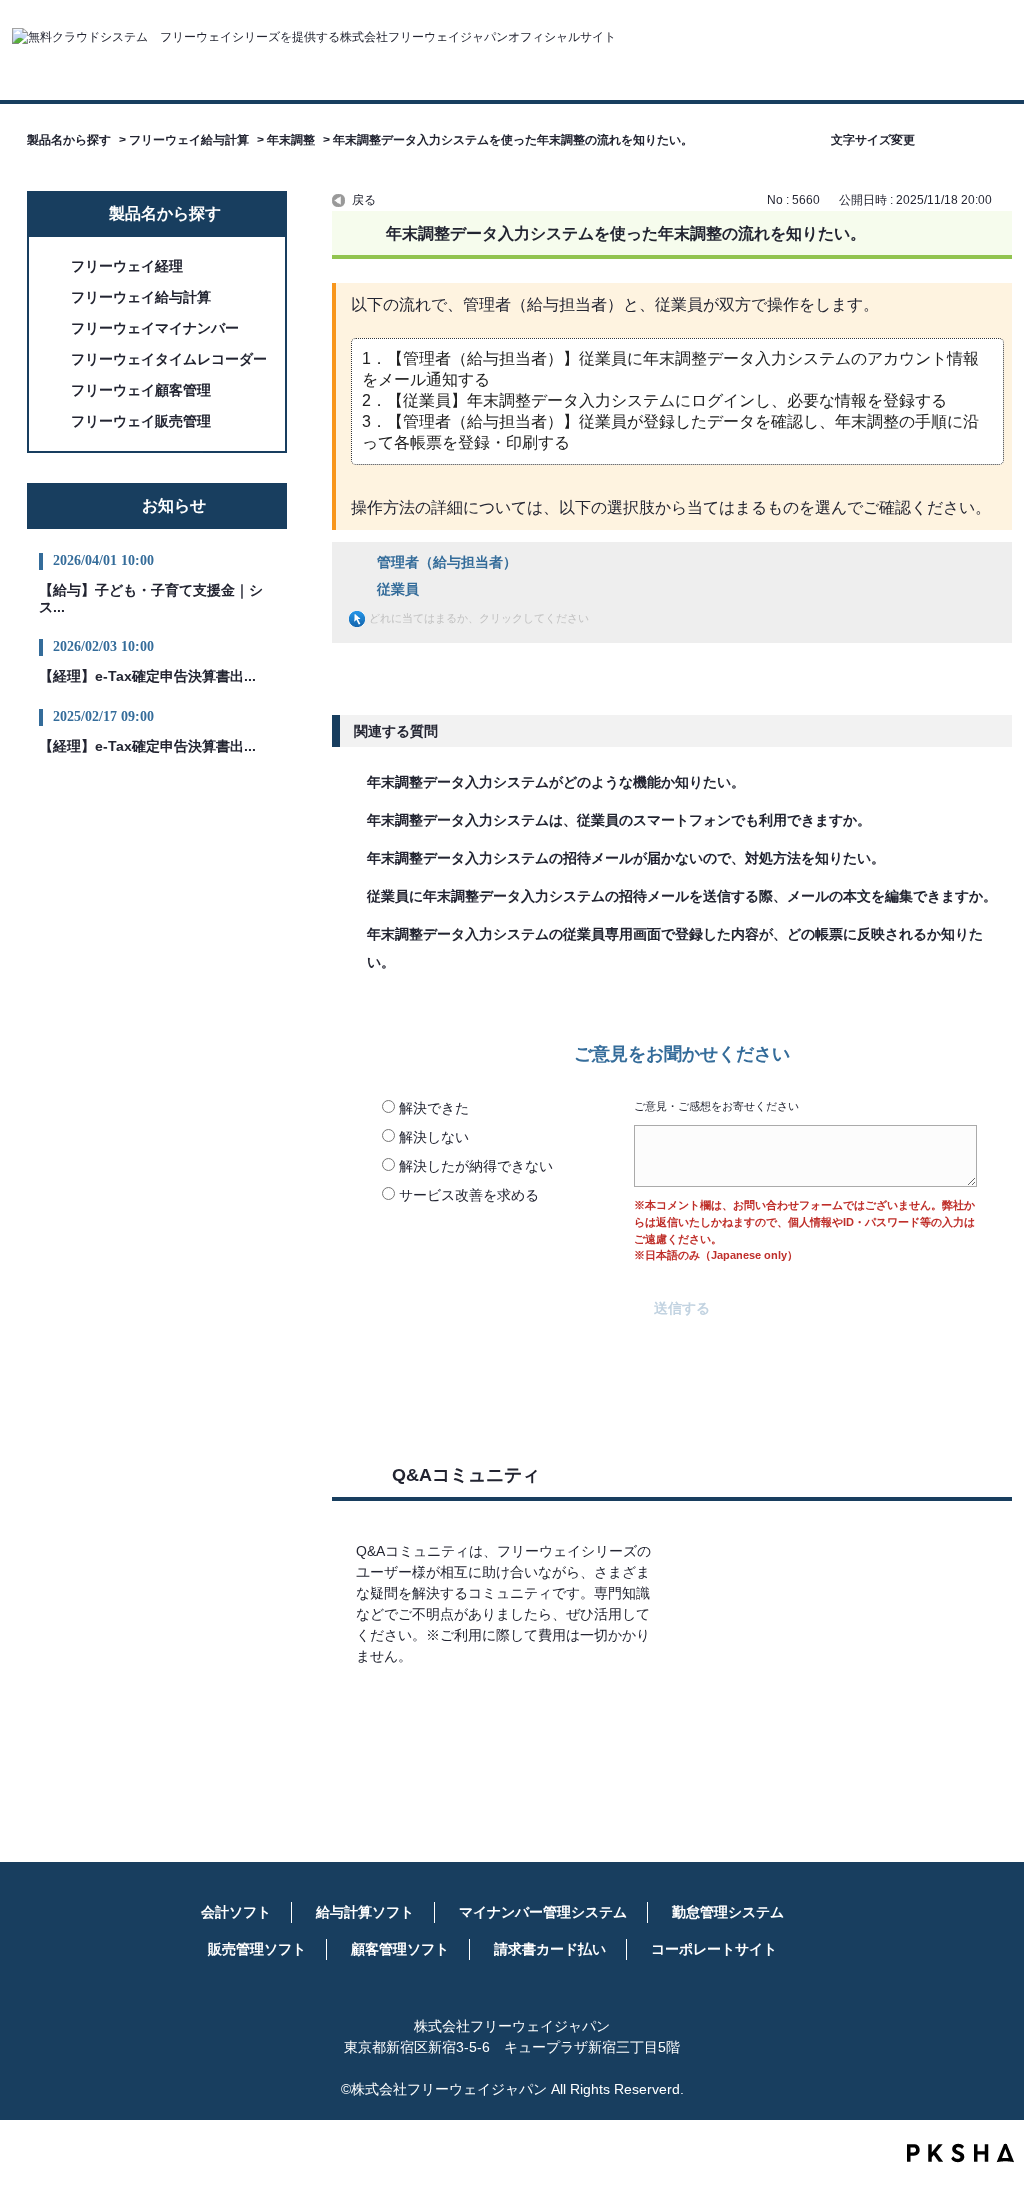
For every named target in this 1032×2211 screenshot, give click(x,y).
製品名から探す (69, 140)
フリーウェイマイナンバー (155, 328)
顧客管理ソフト (400, 1949)
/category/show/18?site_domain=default (57, 359)
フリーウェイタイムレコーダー (169, 359)
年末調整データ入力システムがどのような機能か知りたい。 (556, 782)
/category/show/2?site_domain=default (57, 266)
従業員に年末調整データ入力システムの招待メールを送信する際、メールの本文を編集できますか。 (682, 896)
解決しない (434, 1137)
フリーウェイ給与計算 (189, 140)
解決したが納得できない (476, 1166)
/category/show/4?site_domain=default (57, 297)
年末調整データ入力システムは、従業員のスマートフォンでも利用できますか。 (619, 820)
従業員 (398, 589)
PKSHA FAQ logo (960, 2153)
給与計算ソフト (365, 1912)
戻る (364, 200)
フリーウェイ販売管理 (141, 421)
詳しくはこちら (509, 1714)
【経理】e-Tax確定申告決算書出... (147, 676)
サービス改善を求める (469, 1195)
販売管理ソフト (257, 1949)
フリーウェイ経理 (127, 266)
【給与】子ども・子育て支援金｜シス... (151, 598)
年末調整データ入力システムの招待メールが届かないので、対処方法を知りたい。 (626, 858)
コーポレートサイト (714, 1949)
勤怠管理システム (728, 1912)
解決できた (434, 1108)
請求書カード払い (550, 1949)
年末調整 (291, 140)
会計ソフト (236, 1912)
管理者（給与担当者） (447, 562)
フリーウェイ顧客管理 (141, 390)
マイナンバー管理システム (543, 1912)
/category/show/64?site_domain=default (57, 328)
